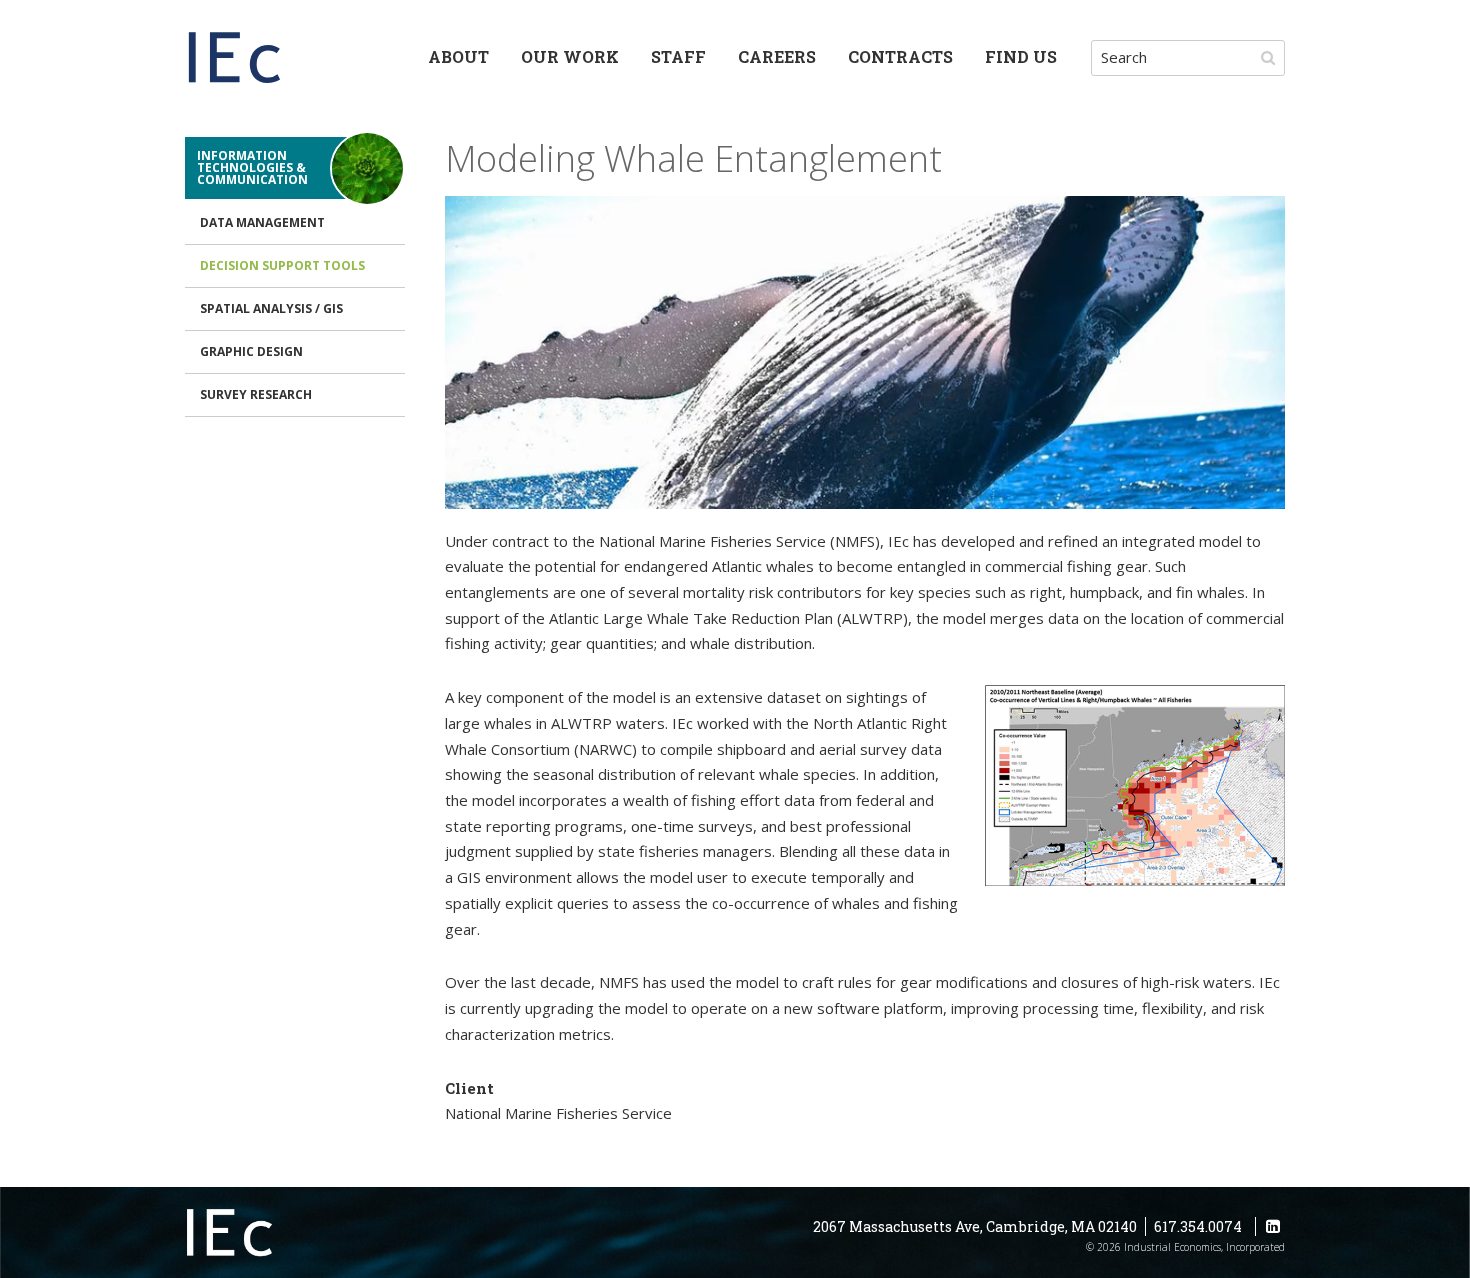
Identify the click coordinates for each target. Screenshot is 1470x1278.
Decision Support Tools (282, 265)
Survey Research (256, 394)
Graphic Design (251, 351)
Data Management (262, 222)
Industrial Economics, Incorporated (235, 60)
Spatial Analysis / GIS (271, 308)
